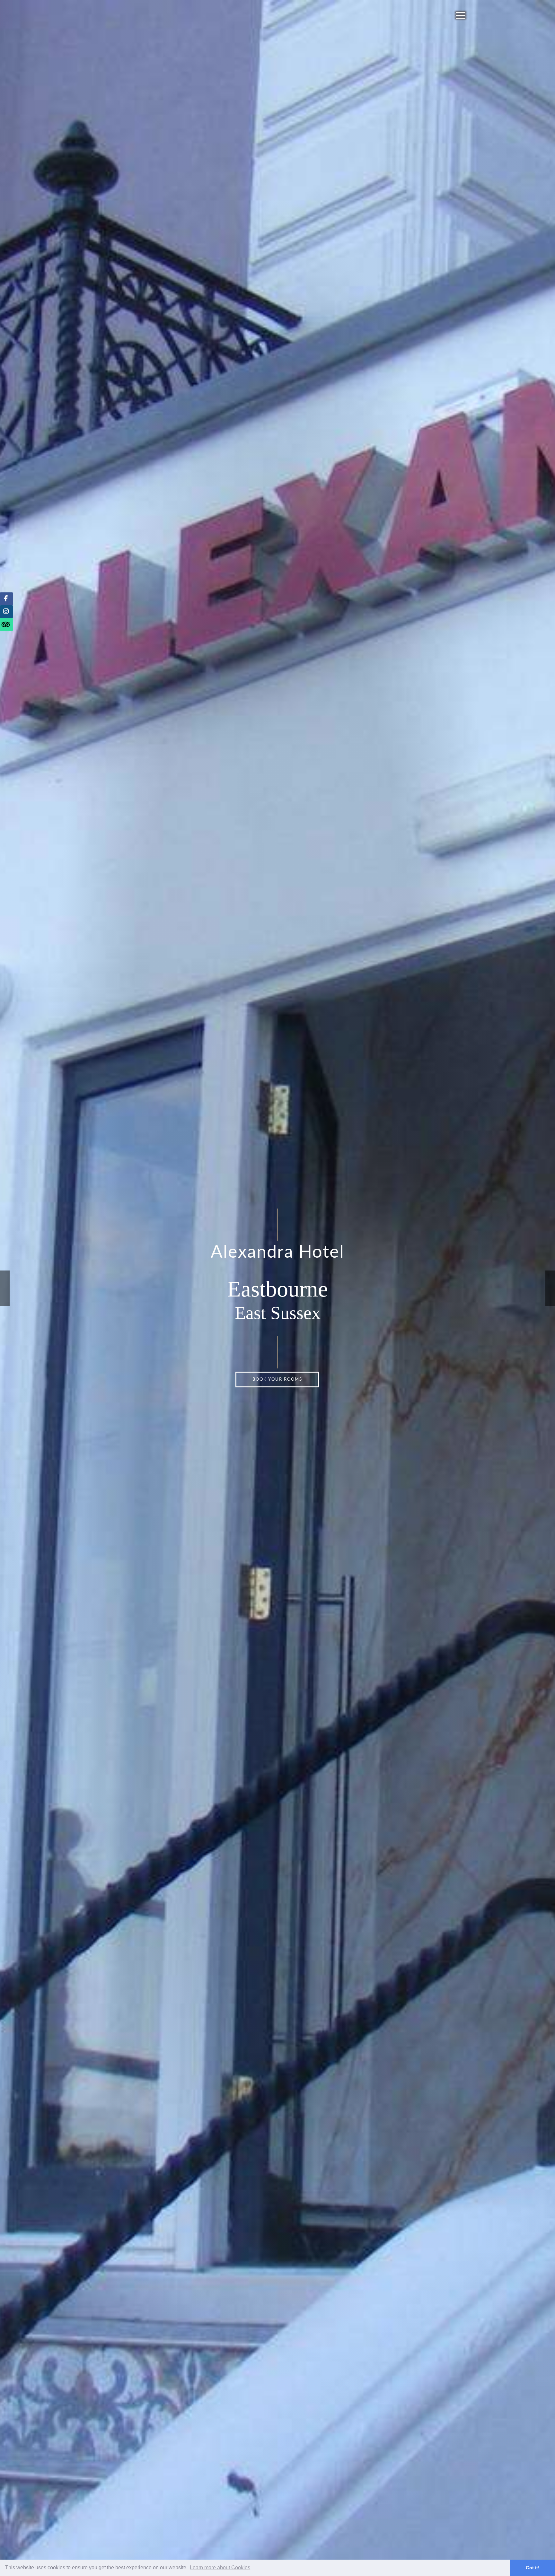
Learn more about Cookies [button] (220, 2567)
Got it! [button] (533, 2568)
